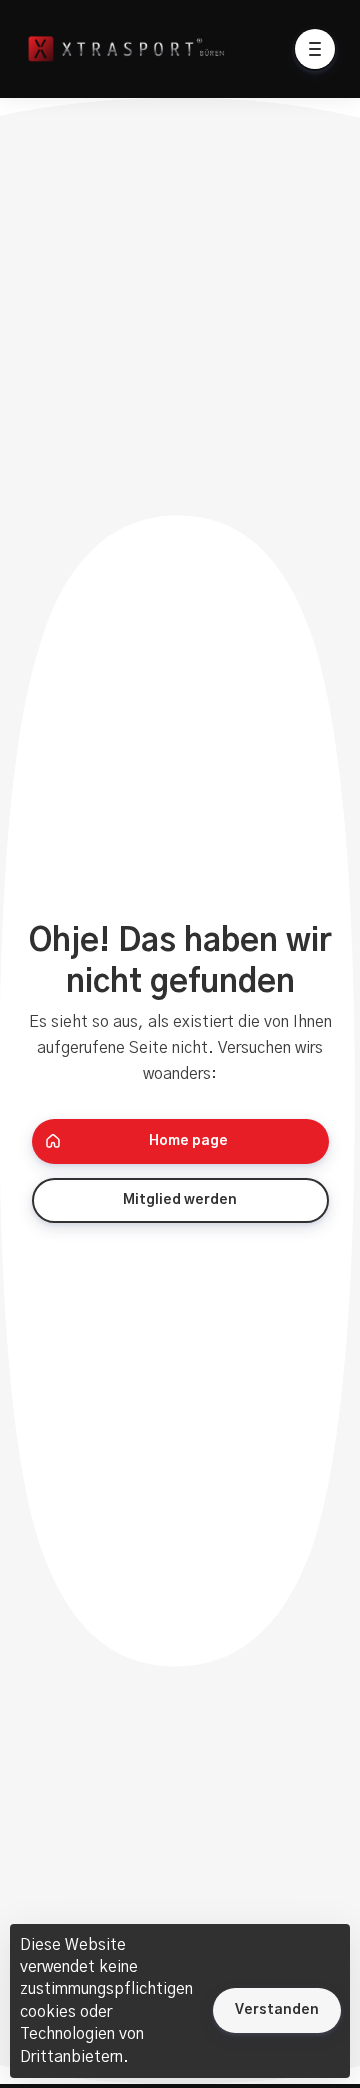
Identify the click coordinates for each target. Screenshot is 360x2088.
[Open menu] (315, 49)
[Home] (151, 49)
